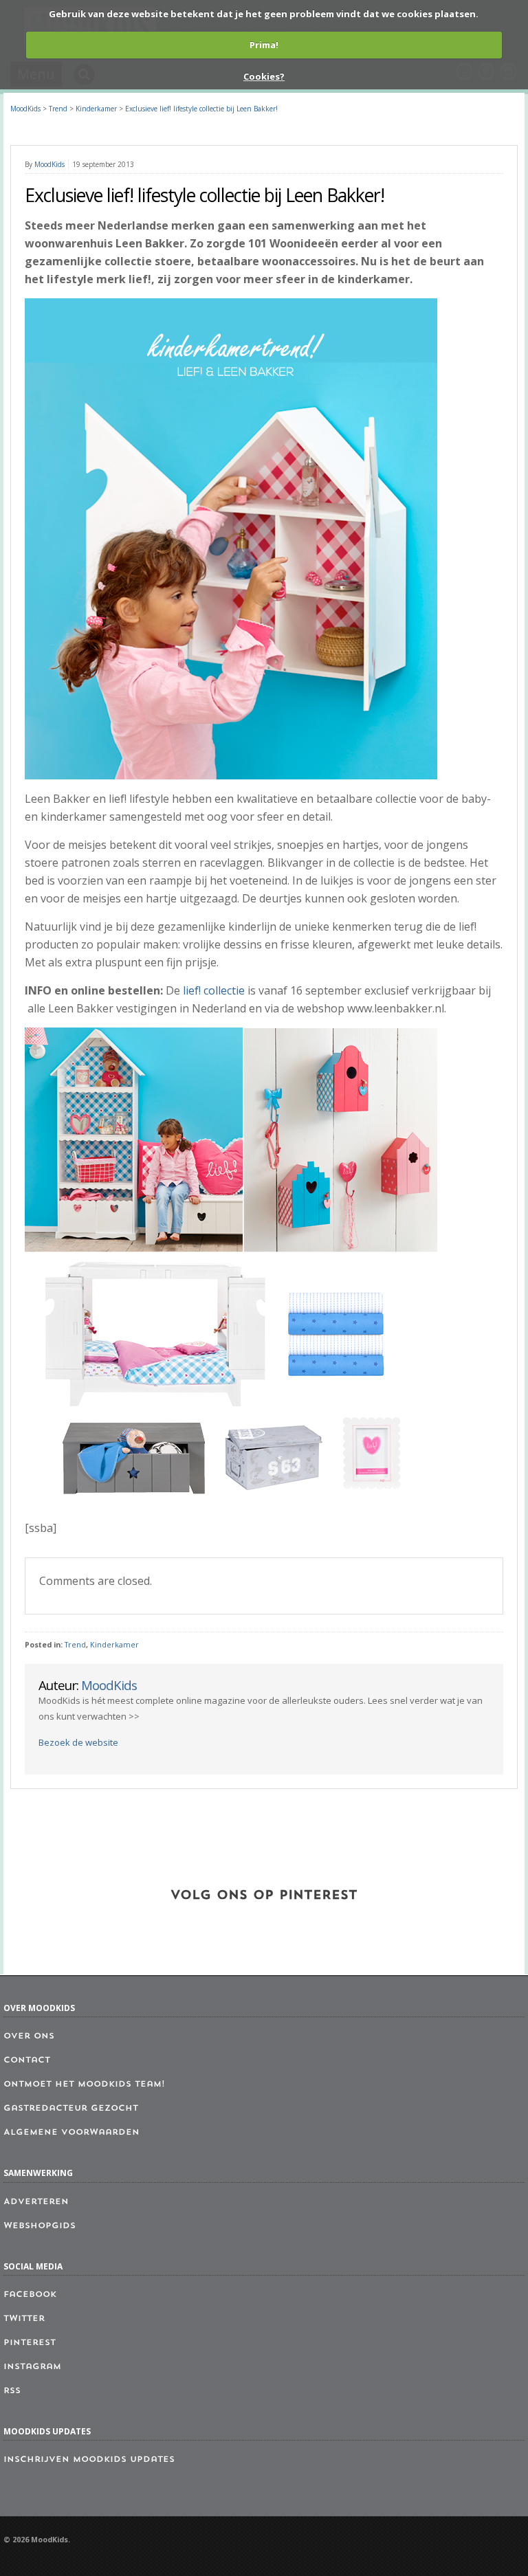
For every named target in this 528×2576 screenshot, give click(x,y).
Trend (75, 1645)
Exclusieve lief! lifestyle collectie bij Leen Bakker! (201, 109)
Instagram (32, 2367)
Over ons (29, 2036)
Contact (27, 2061)
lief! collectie (214, 990)
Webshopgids (40, 2226)
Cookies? (264, 76)
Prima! (264, 45)
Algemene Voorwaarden (71, 2133)
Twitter (24, 2319)
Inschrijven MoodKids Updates (89, 2460)
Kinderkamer (114, 1645)
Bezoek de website (78, 1742)
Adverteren (36, 2202)
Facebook (30, 2295)
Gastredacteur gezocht (71, 2109)
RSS (12, 2391)
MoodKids (25, 109)
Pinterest (30, 2343)
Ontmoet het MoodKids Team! (84, 2085)
